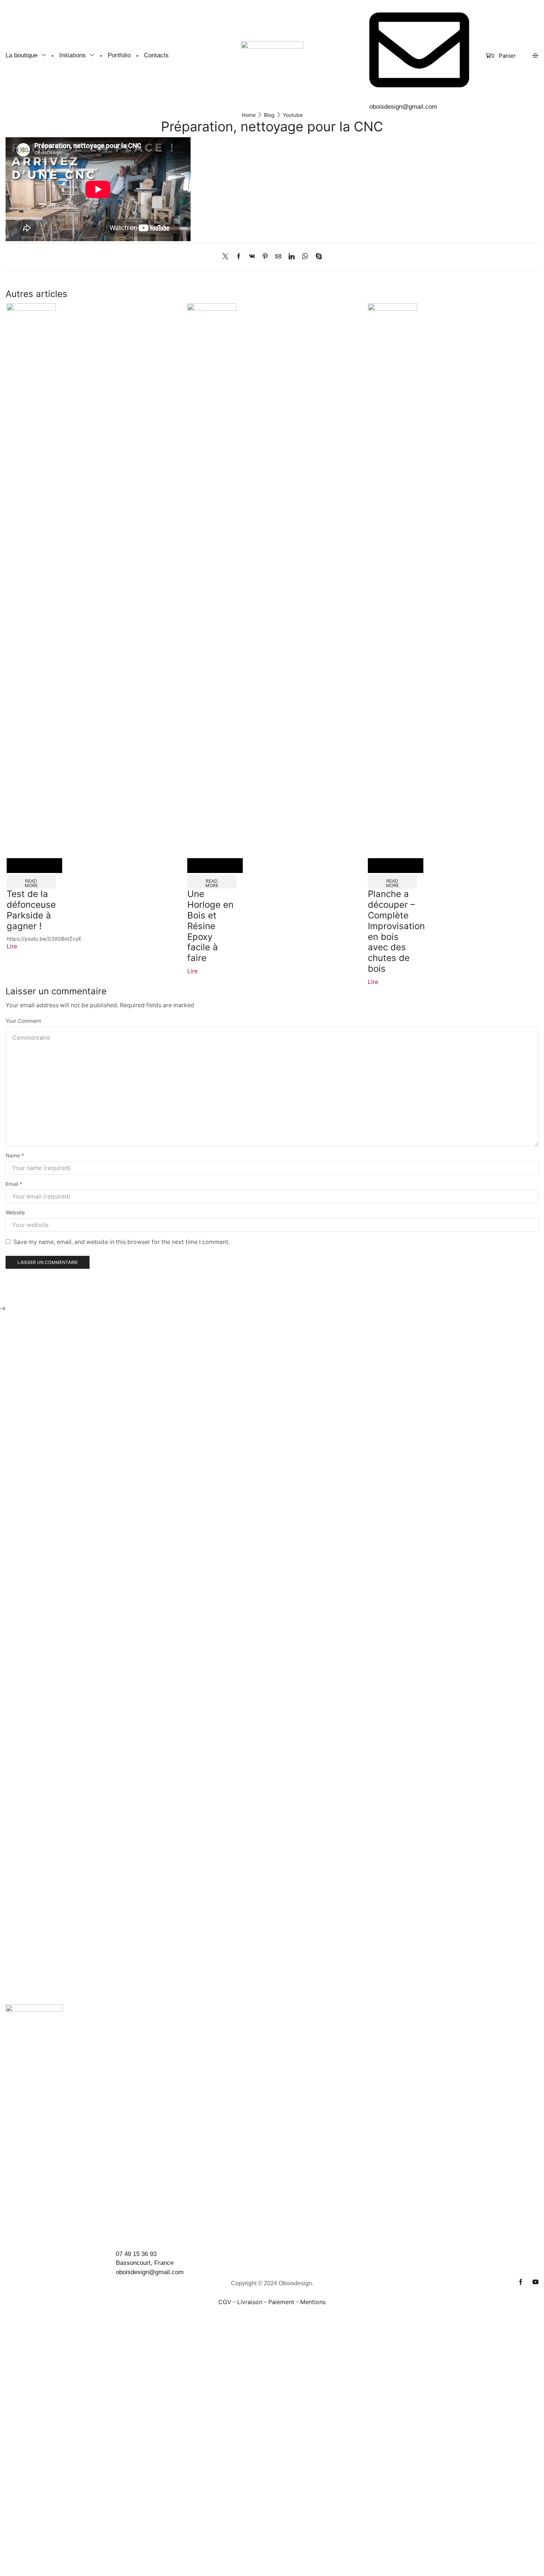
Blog (269, 115)
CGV (225, 2302)
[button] (501, 56)
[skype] (317, 257)
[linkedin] (292, 257)
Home (249, 115)
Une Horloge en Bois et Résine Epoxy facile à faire (210, 926)
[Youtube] (535, 2282)
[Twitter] (227, 257)
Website (15, 1212)
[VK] (252, 257)
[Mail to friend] (278, 257)
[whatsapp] (305, 257)
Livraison (250, 2302)
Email (14, 1184)
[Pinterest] (265, 257)
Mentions (313, 2302)
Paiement (281, 2302)
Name (15, 1155)
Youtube (293, 115)
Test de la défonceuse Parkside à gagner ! (31, 910)
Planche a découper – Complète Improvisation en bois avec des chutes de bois (396, 931)
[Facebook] (239, 257)
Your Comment (23, 1021)
